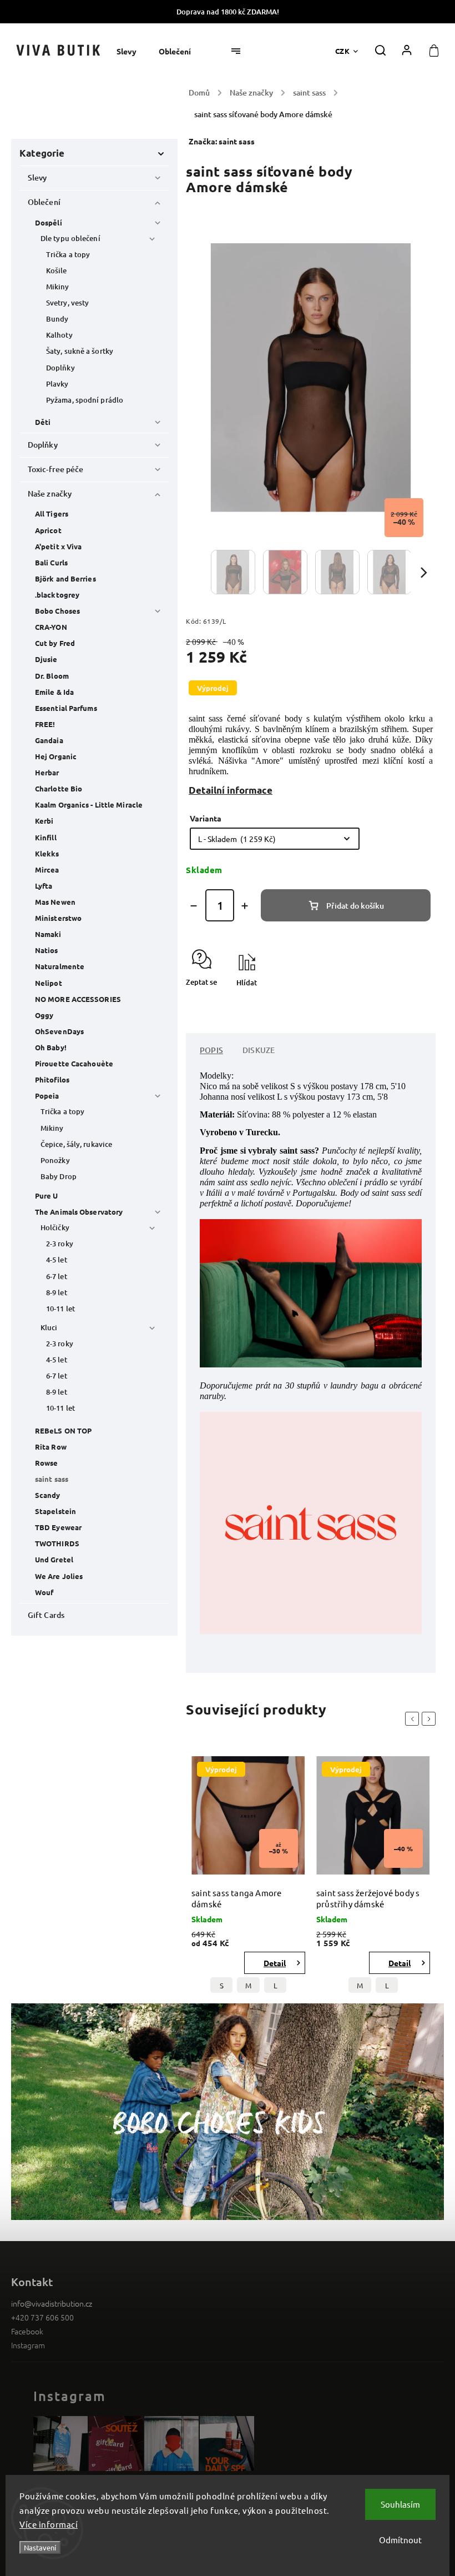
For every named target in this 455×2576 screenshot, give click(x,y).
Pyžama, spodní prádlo (85, 400)
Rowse (47, 1463)
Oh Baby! (51, 1047)
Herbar (47, 772)
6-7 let (57, 1276)
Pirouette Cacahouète (74, 1063)
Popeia (47, 1096)
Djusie (46, 659)
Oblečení (44, 202)
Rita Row (51, 1447)
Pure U (47, 1196)
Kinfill (46, 837)
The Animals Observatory (79, 1212)
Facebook (27, 2331)
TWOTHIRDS (57, 1543)
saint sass (52, 1479)
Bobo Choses (57, 611)
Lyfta (44, 886)
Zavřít (400, 1002)
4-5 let (57, 1260)
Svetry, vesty (67, 303)
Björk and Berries (65, 578)
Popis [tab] (211, 1050)
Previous (414, 1719)
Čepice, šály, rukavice (76, 1144)
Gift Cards (46, 1615)
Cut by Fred (55, 643)
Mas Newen (55, 902)
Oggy (44, 1015)
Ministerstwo (58, 918)
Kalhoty (59, 335)
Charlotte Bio (59, 788)
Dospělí (49, 222)
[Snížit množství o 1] (194, 906)
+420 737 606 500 (42, 2317)
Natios (47, 950)
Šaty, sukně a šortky (80, 351)
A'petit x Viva (58, 546)
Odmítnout (400, 2540)
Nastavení (40, 2547)
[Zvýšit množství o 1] (245, 906)
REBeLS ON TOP (63, 1430)
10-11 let (60, 1309)
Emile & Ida (54, 692)
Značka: (222, 141)
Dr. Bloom (52, 676)
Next (431, 1719)
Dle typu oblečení (70, 238)
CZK (343, 51)
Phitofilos (52, 1079)
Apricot (48, 530)
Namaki (48, 934)
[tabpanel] (248, 1878)
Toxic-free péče (56, 469)
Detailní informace (231, 790)
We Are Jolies (59, 1576)
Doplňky (60, 368)
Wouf (44, 1592)
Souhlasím (400, 2504)
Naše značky (50, 493)
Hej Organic (56, 756)
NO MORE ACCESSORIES (78, 999)
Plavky (57, 384)
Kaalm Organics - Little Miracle (89, 805)
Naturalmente (60, 966)
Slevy (37, 177)
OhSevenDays (59, 1031)
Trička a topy (68, 254)
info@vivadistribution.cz (52, 2303)
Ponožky (55, 1160)
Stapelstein (55, 1511)
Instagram (28, 2345)
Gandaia (49, 740)
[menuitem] (132, 51)
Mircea (47, 869)
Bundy (57, 319)
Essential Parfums (66, 708)
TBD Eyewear (58, 1527)
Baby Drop (59, 1176)
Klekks (47, 853)
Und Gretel (54, 1559)
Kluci (49, 1327)
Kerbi (44, 821)
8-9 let (57, 1292)
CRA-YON (51, 627)
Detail (275, 1963)
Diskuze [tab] (259, 1050)
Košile (57, 270)
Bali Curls (51, 562)
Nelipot (49, 983)
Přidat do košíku (355, 906)
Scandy (48, 1495)
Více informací (49, 2524)
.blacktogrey (57, 595)
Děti (43, 422)
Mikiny (58, 287)
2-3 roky (60, 1244)
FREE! (45, 724)
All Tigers (52, 513)
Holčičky (55, 1227)
